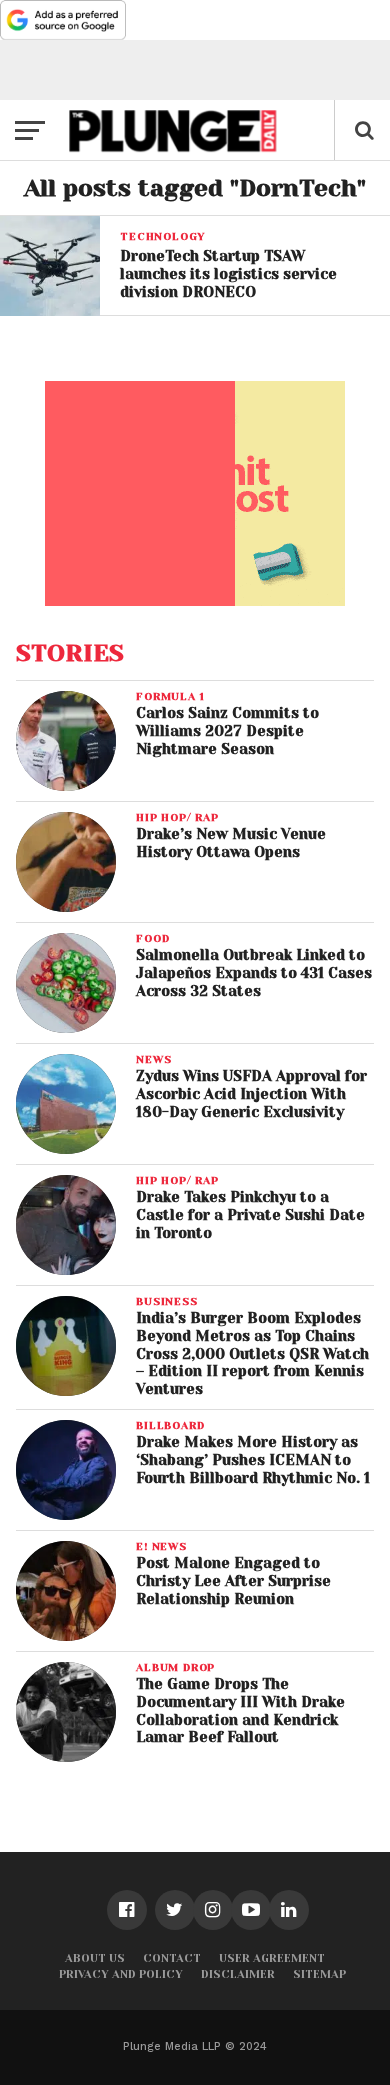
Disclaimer (238, 1974)
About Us (95, 1958)
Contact (172, 1958)
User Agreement (272, 1958)
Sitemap (319, 1974)
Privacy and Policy (121, 1974)
